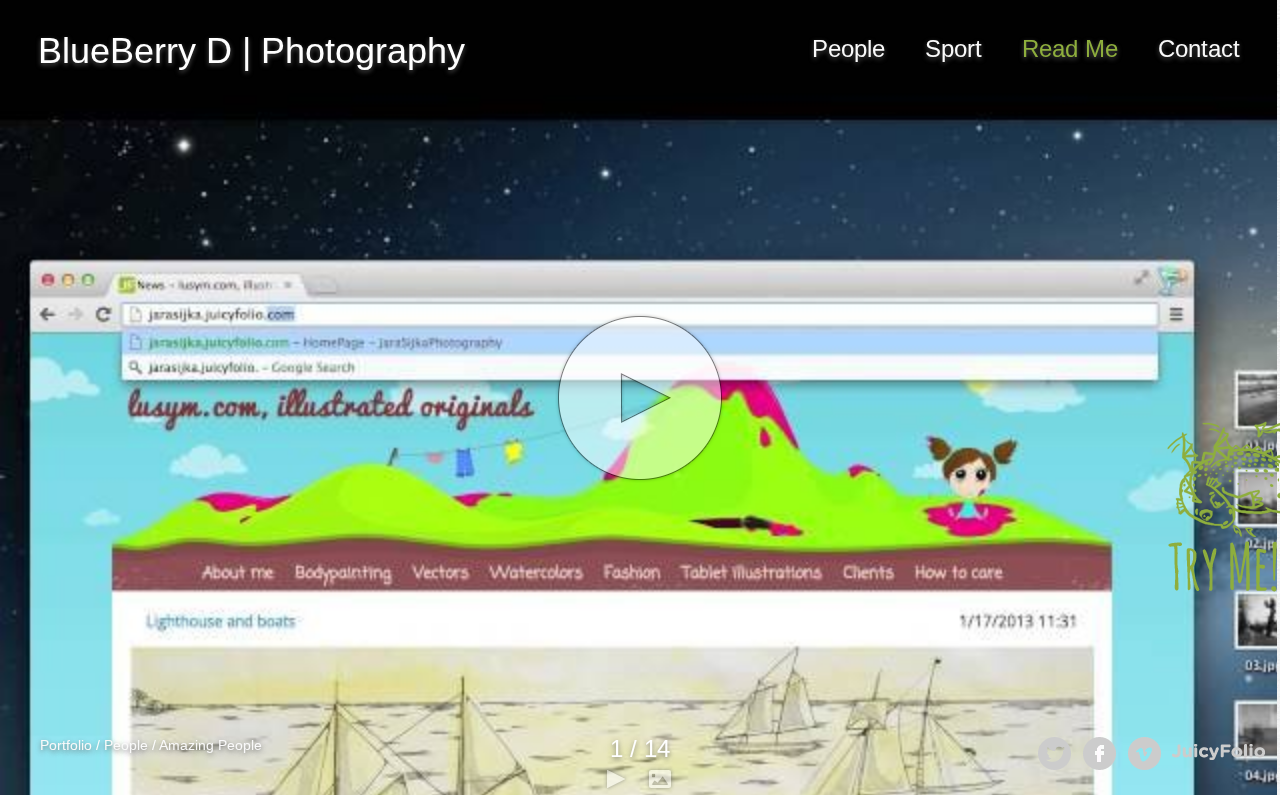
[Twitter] (1054, 753)
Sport (953, 48)
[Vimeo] (1144, 753)
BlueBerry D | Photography (251, 50)
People (848, 48)
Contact (1199, 48)
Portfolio (66, 745)
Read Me (1070, 48)
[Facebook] (1099, 753)
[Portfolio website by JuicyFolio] (1218, 752)
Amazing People (210, 745)
